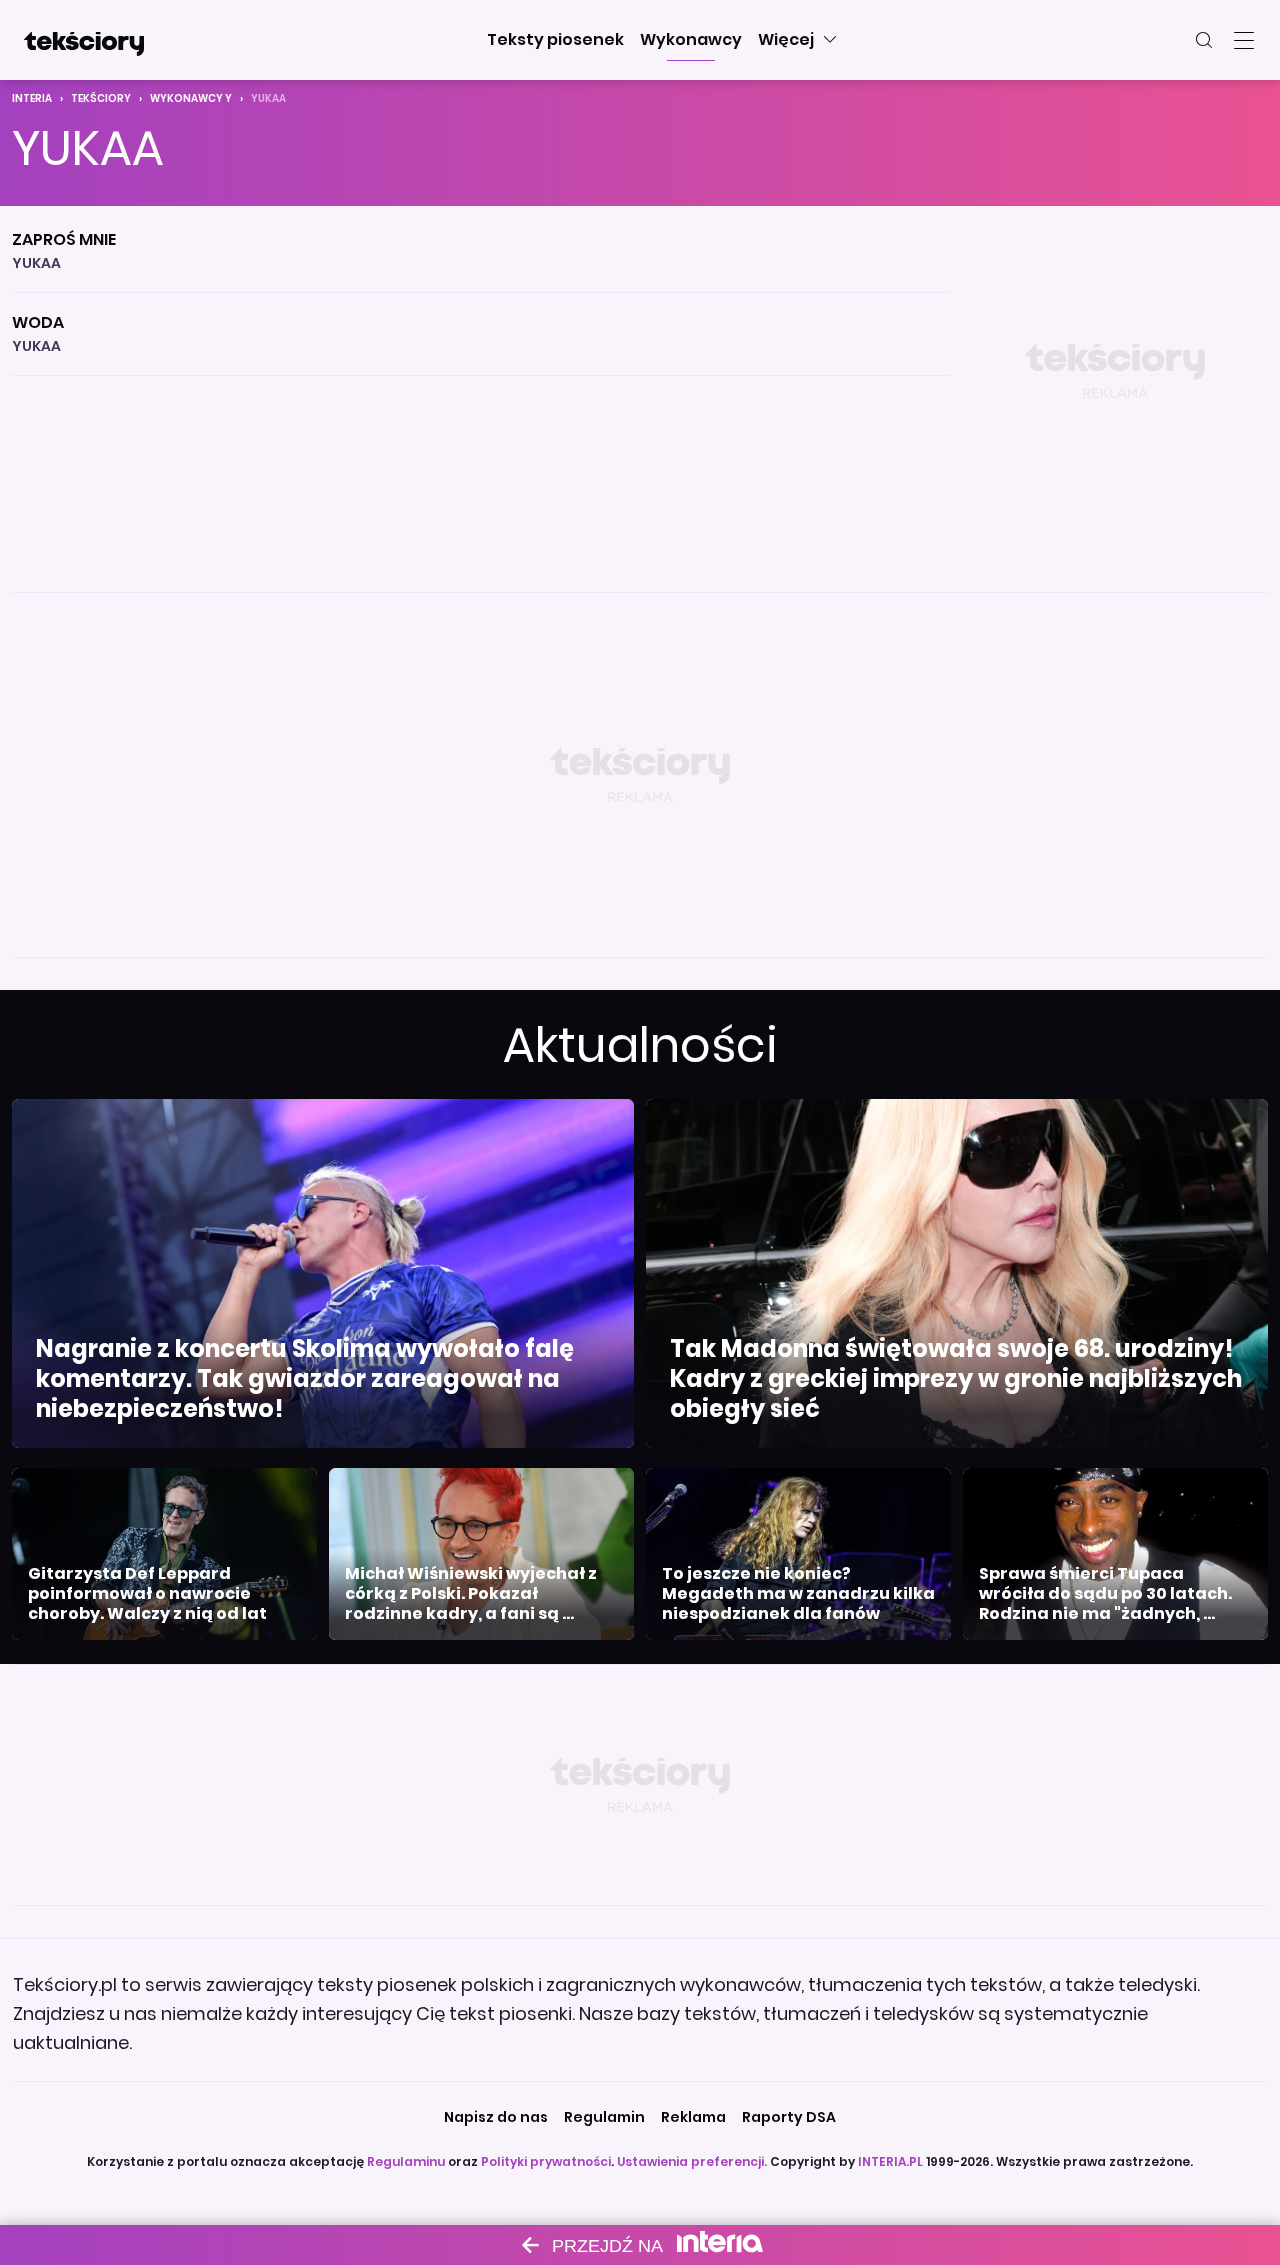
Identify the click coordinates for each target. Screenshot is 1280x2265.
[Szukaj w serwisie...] (1204, 40)
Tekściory (101, 98)
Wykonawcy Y (191, 98)
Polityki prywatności (546, 2161)
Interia (32, 98)
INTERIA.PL (890, 2161)
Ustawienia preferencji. (692, 2161)
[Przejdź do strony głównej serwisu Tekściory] (84, 40)
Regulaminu (406, 2161)
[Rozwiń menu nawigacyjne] (1244, 40)
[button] (555, 40)
